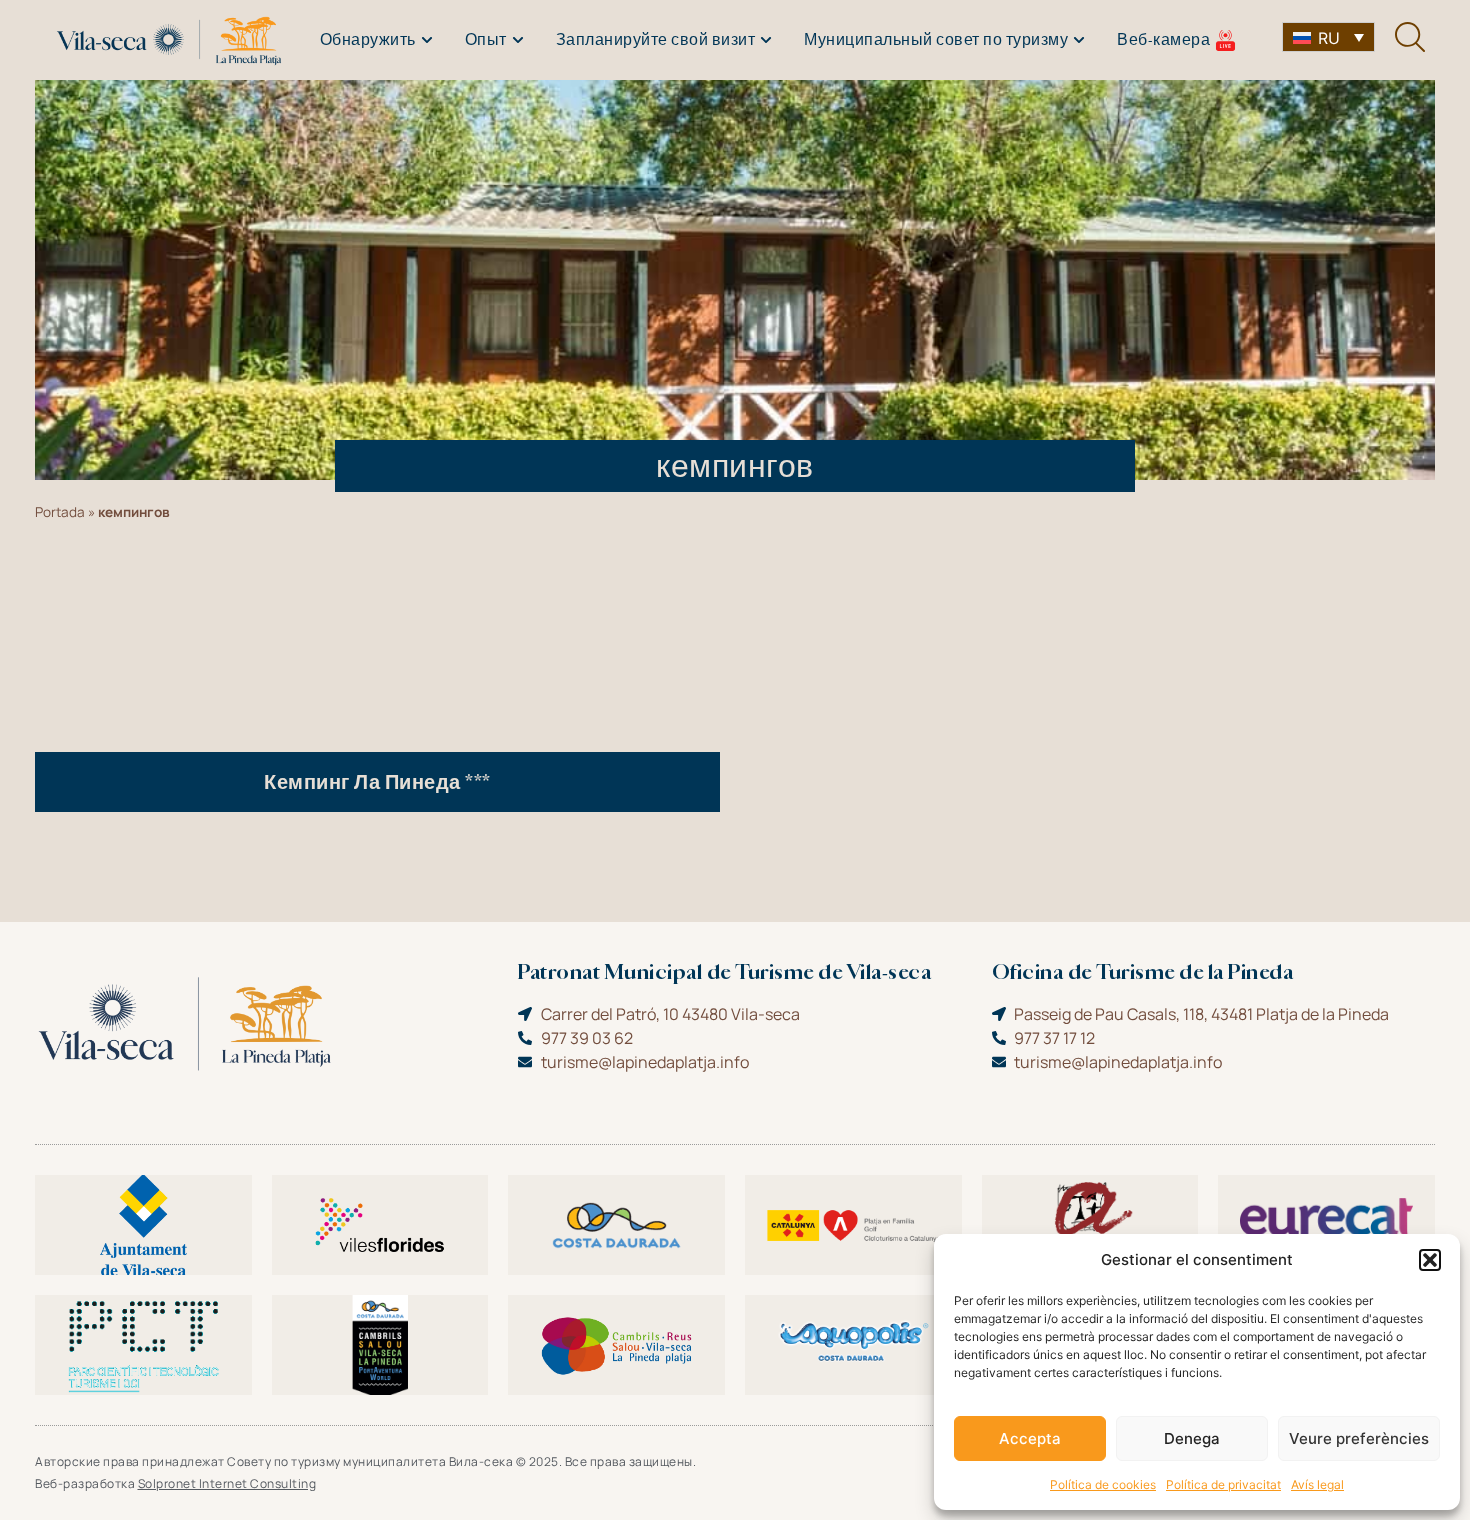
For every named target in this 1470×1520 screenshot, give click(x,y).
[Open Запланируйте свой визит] (766, 40)
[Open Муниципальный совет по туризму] (1079, 40)
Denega (1192, 1438)
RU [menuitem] (1329, 38)
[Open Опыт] (518, 40)
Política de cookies (1103, 1484)
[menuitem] (1328, 37)
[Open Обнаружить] (427, 40)
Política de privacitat (1223, 1484)
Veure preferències (1359, 1438)
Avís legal (1317, 1484)
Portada (60, 512)
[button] (1430, 1260)
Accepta (1030, 1438)
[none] (1328, 37)
